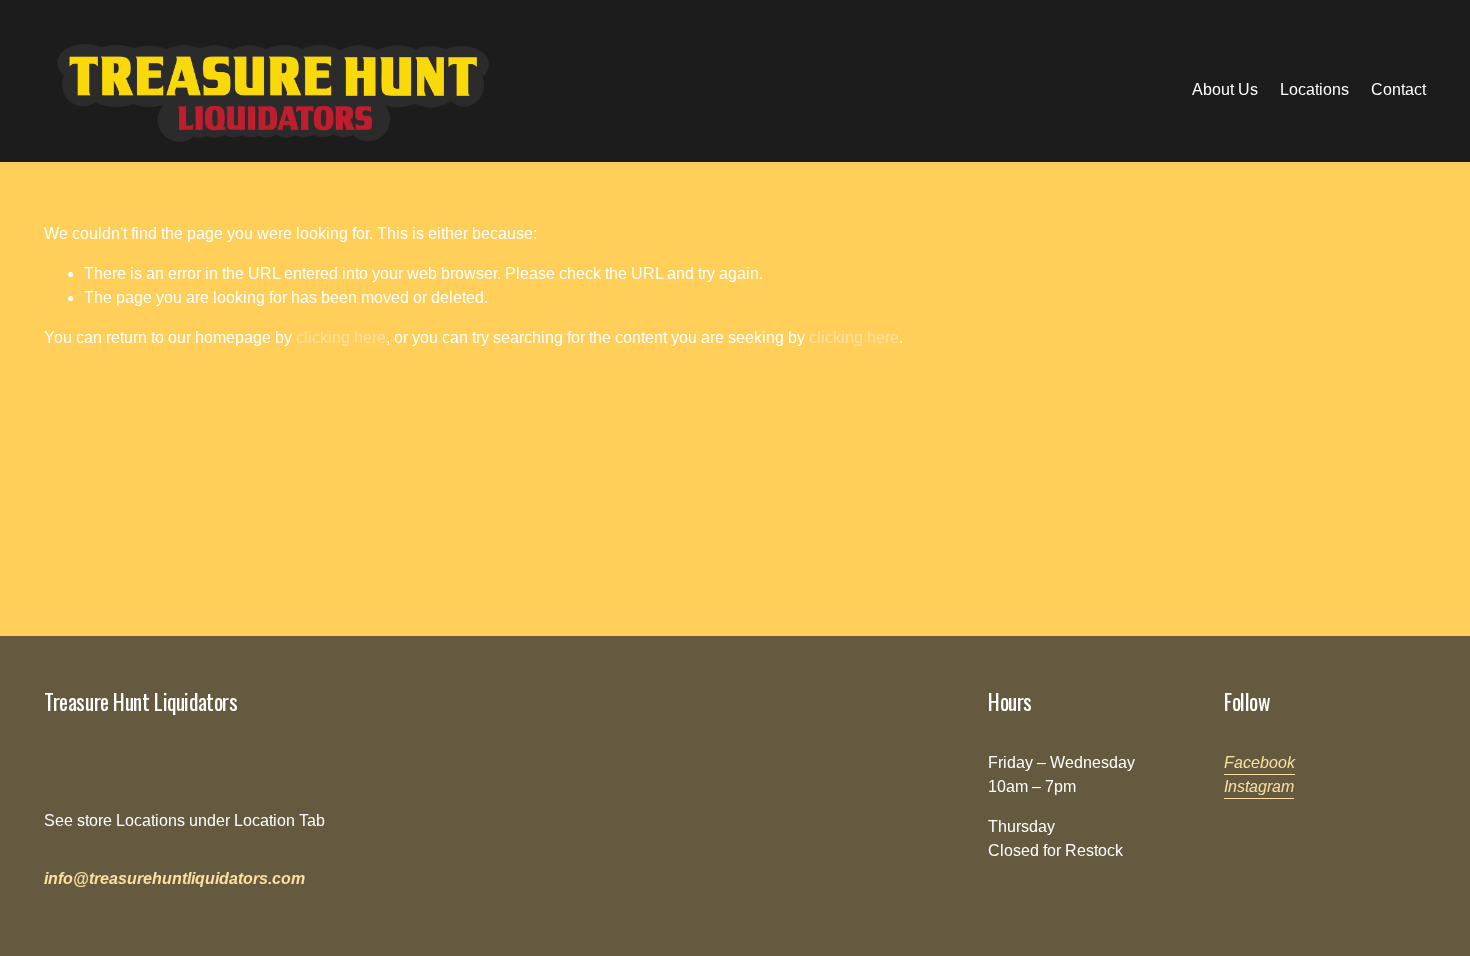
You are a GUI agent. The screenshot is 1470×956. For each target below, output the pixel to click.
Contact (1398, 89)
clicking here (341, 337)
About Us (1225, 89)
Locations (1314, 89)
